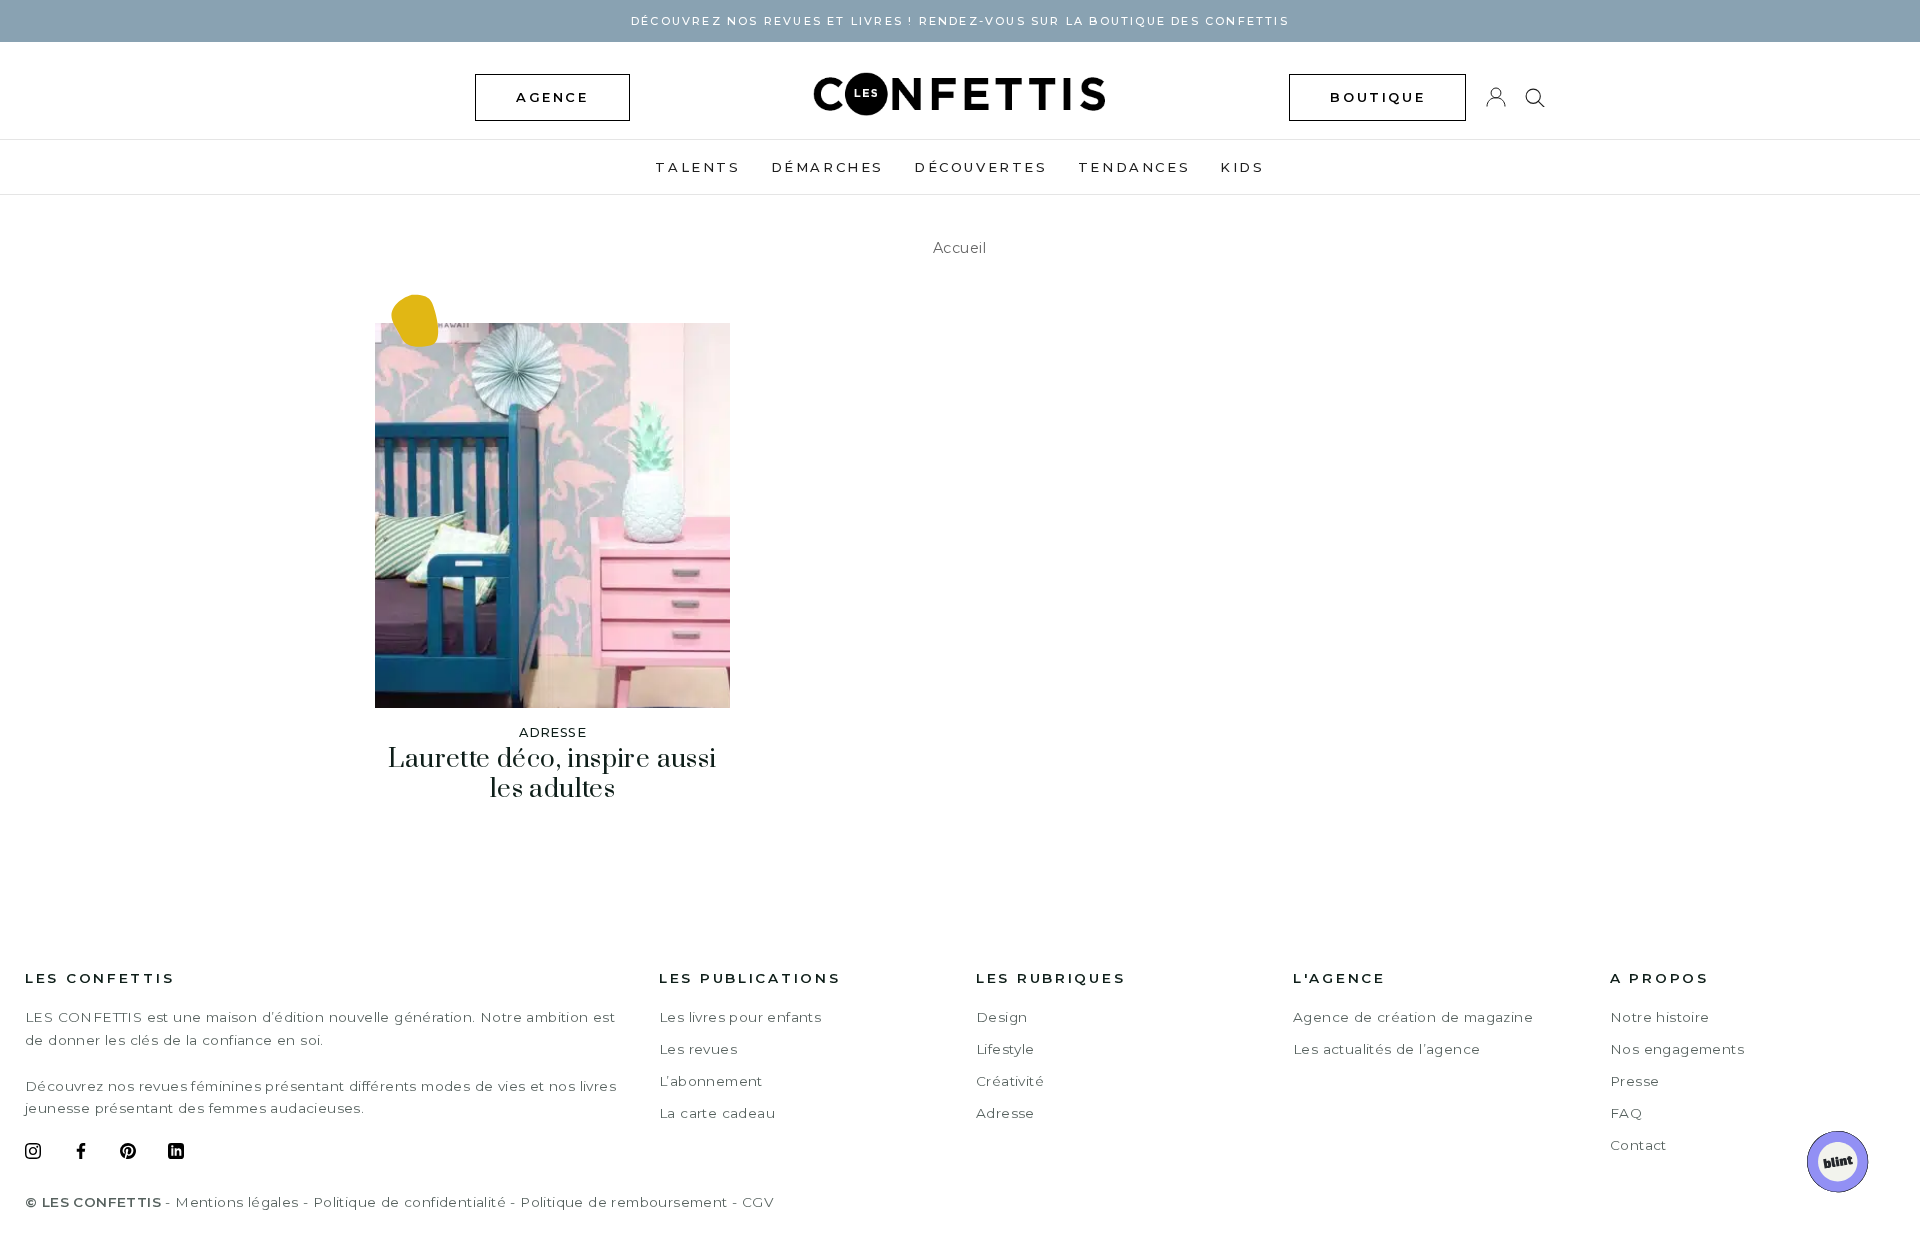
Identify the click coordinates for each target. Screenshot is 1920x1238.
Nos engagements (1677, 1049)
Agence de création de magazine (1413, 1017)
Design (1001, 1017)
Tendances (1134, 167)
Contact (1638, 1145)
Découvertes (981, 167)
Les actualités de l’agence (1386, 1049)
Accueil (960, 248)
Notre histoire (1660, 1017)
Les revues (698, 1049)
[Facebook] (81, 1154)
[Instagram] (33, 1154)
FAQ (1626, 1113)
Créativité (1010, 1081)
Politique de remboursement (623, 1202)
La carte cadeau (717, 1113)
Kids (1242, 167)
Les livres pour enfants (740, 1017)
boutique (1377, 97)
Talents (697, 167)
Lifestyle (1005, 1049)
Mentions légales (236, 1202)
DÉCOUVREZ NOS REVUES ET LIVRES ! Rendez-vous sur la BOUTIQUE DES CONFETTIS (960, 21)
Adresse (1005, 1113)
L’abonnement (711, 1081)
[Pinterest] (128, 1154)
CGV (757, 1202)
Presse (1634, 1081)
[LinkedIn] (176, 1154)
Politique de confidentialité (409, 1202)
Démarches (827, 167)
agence (552, 97)
